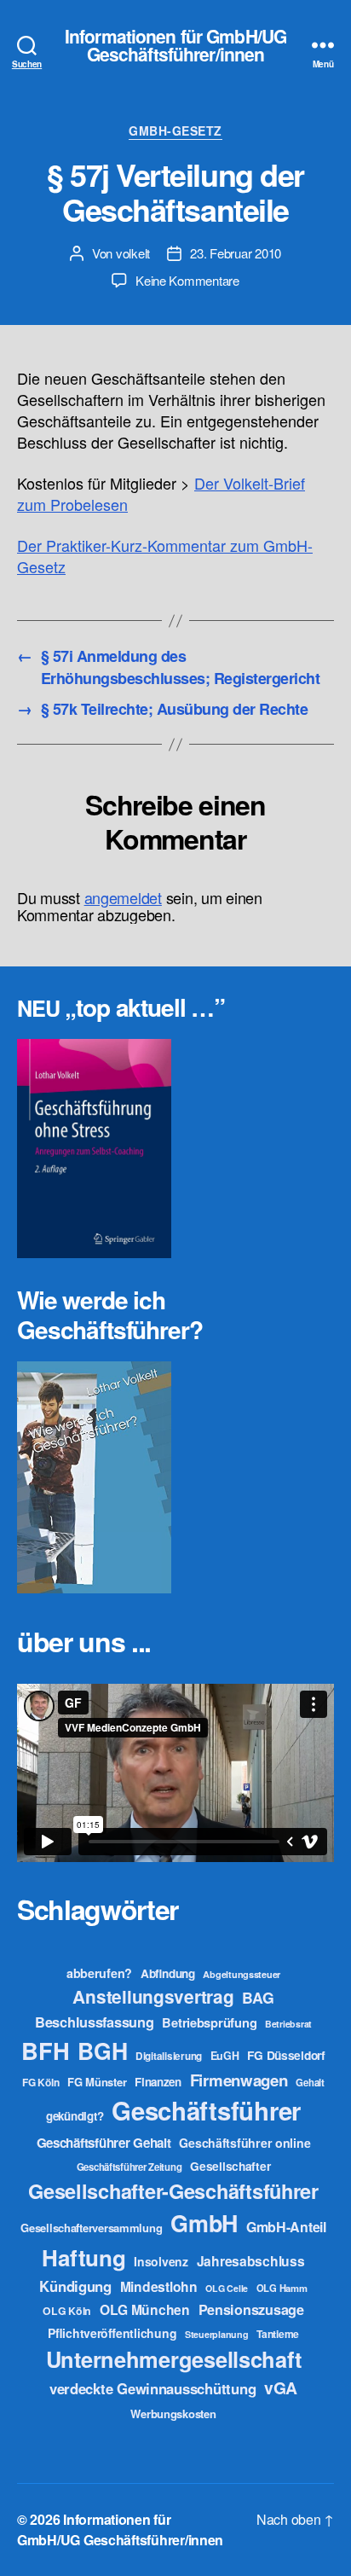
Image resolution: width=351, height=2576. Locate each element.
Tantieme (278, 2334)
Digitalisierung (169, 2056)
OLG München (145, 2309)
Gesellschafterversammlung (91, 2228)
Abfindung (168, 1973)
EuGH (225, 2056)
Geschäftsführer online (245, 2143)
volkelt (133, 253)
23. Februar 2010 (236, 253)
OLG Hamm (282, 2288)
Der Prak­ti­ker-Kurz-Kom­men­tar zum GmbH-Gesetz (165, 556)
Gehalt (310, 2082)
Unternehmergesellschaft (174, 2359)
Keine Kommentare (187, 280)
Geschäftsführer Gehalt (104, 2143)
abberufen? (99, 1973)
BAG (258, 1997)
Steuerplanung (217, 2334)
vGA (281, 2387)
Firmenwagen (239, 2080)
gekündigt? (75, 2116)
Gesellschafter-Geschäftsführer (173, 2190)
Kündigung (75, 2286)
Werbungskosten (173, 2414)
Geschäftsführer (206, 2110)
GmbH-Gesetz (175, 131)
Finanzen (158, 2082)
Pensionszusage (251, 2309)
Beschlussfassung (95, 2022)
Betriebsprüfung (209, 2022)
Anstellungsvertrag (153, 1996)
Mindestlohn (159, 2286)
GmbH (204, 2223)
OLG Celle (227, 2288)
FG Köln (40, 2083)
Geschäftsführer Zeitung (129, 2167)
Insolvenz (161, 2261)
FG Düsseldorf (286, 2055)
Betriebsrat (288, 2024)
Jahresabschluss (251, 2261)
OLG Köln (67, 2311)
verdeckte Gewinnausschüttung (152, 2388)
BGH (102, 2051)
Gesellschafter (230, 2166)
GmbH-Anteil (286, 2227)
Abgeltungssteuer (242, 1974)
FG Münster (97, 2082)
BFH (45, 2050)
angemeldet (123, 897)
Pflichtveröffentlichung (112, 2333)
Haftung (83, 2257)
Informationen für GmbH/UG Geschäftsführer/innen (175, 45)
